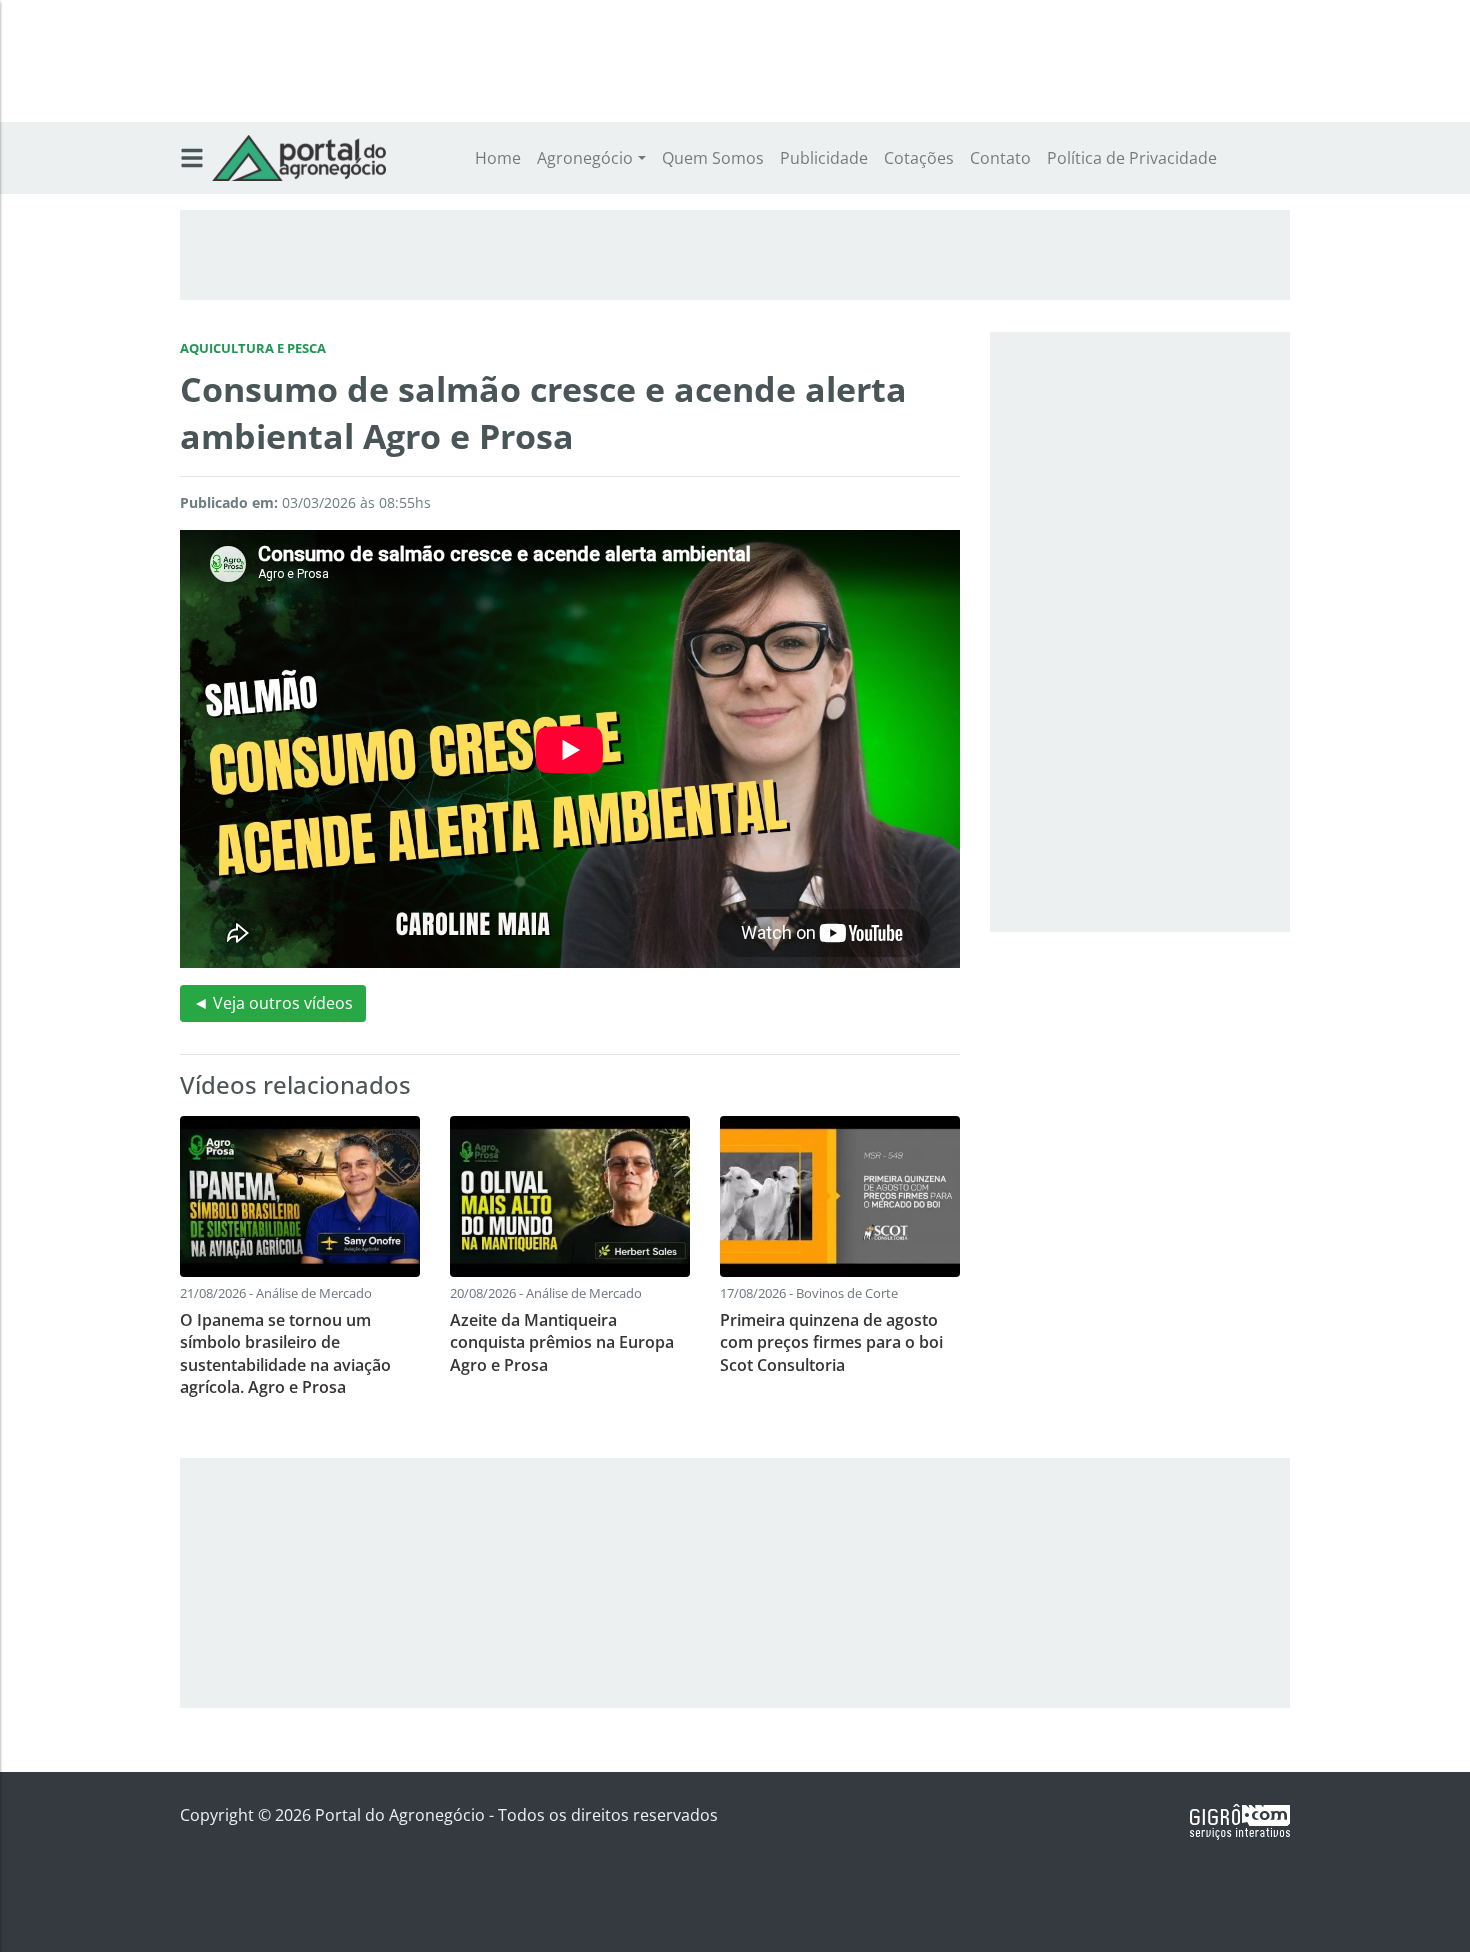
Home (498, 158)
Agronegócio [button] (585, 158)
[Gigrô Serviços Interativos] (1240, 1820)
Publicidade (824, 158)
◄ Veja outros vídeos (273, 1003)
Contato (1000, 158)
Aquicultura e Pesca (253, 348)
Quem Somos (713, 158)
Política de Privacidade (1132, 158)
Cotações (919, 158)
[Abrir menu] (192, 158)
